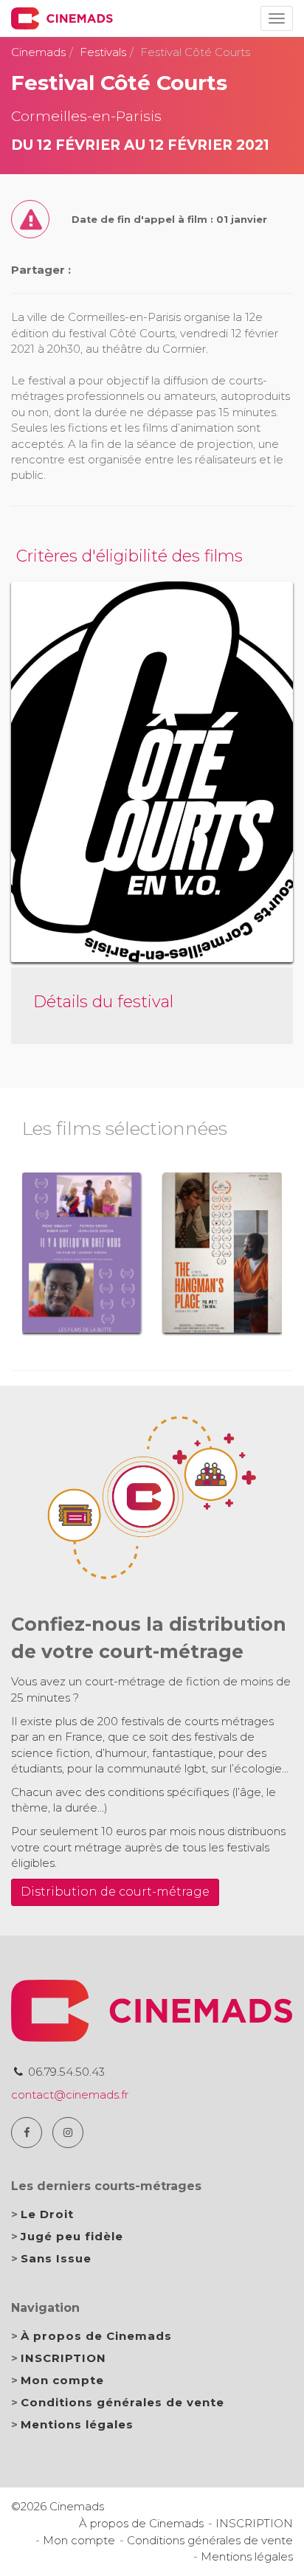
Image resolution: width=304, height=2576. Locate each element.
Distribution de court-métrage (115, 1892)
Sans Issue (56, 2258)
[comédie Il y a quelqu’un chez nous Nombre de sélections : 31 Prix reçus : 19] (82, 1253)
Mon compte (62, 2380)
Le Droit (47, 2214)
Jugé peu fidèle (72, 2236)
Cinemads (38, 52)
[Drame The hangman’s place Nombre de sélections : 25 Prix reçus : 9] (222, 1253)
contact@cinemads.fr (70, 2095)
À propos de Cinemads (96, 2336)
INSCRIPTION (63, 2358)
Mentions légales (77, 2424)
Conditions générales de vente (122, 2402)
